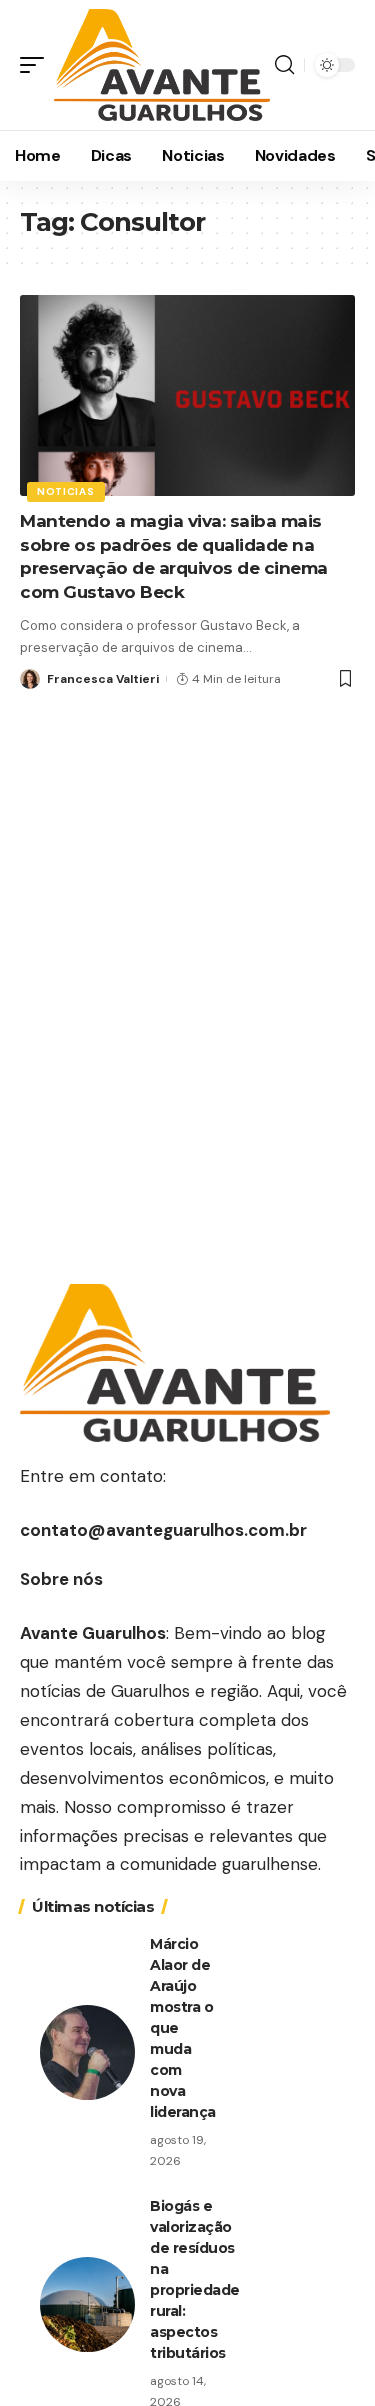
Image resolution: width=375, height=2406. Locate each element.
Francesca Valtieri (103, 679)
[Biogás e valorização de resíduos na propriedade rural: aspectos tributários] (87, 2304)
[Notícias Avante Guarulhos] (162, 64)
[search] (284, 65)
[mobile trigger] (37, 64)
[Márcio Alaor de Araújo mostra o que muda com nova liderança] (87, 2052)
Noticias (66, 491)
